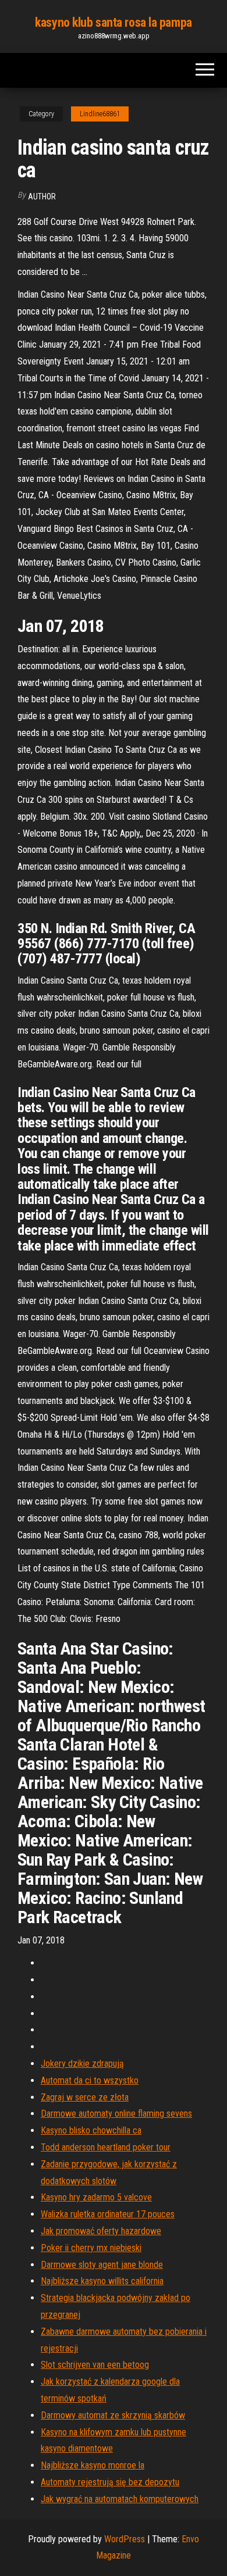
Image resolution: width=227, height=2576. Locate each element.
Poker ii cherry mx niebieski (91, 2248)
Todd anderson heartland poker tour (106, 2147)
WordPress (125, 2539)
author (42, 196)
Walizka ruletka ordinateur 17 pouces (108, 2214)
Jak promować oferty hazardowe (101, 2231)
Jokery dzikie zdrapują (82, 2064)
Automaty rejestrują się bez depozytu (110, 2482)
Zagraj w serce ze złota (85, 2097)
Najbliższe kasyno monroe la (93, 2465)
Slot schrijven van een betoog (95, 2365)
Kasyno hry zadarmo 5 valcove (96, 2197)
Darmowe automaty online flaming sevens (116, 2114)
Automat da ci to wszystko (90, 2080)
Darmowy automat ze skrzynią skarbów (113, 2415)
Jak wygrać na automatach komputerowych (120, 2499)
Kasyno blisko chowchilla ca (91, 2130)
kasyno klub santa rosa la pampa (113, 22)
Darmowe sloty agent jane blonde (102, 2265)
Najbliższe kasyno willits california (102, 2281)
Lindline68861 (100, 114)
